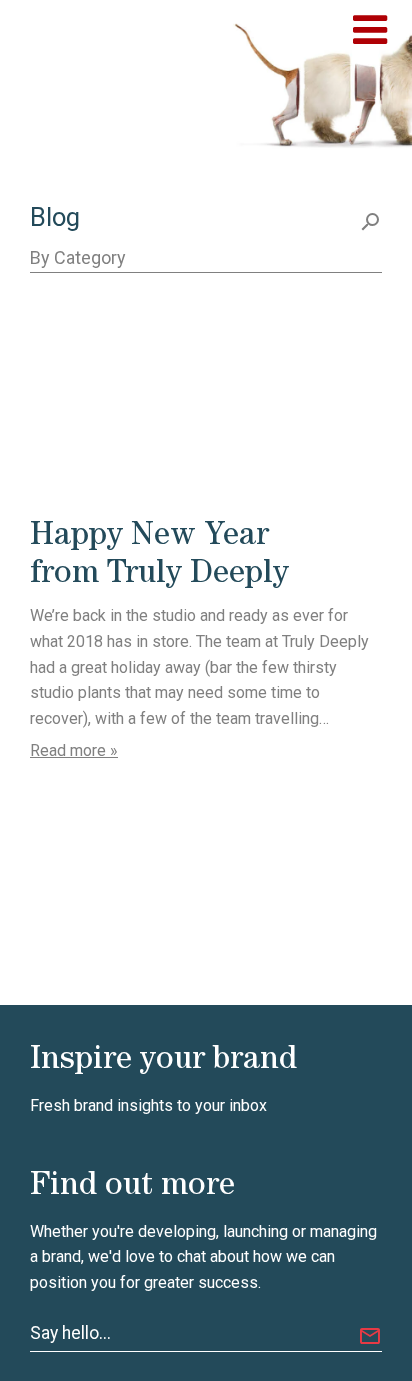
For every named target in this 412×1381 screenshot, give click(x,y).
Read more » (74, 750)
